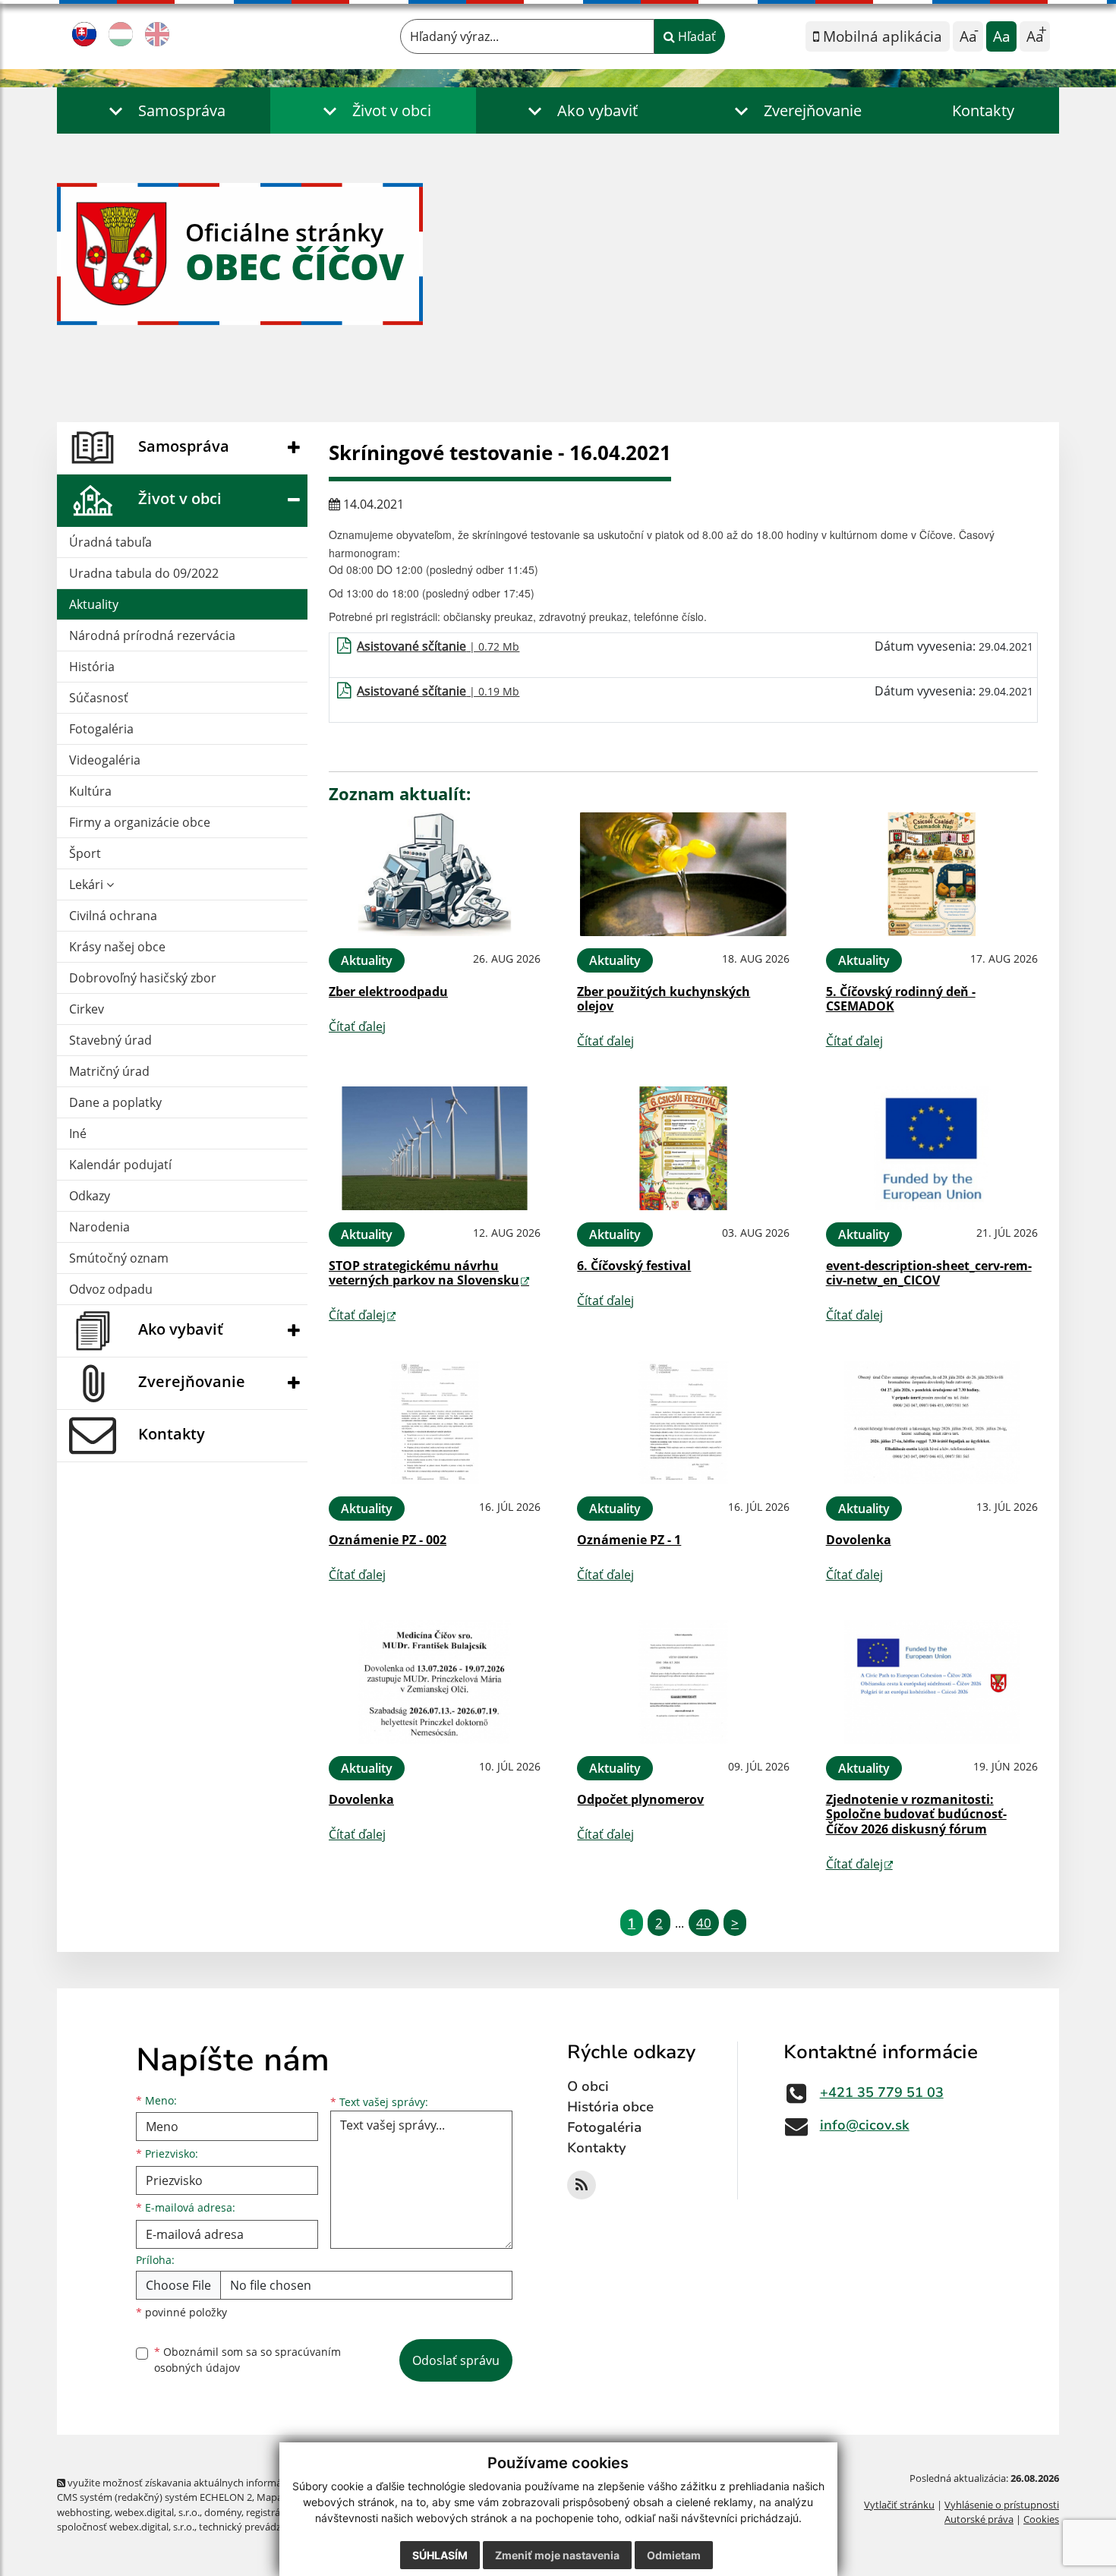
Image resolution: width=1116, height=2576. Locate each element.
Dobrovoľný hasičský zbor (143, 978)
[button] (164, 110)
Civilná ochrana (113, 916)
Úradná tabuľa (110, 542)
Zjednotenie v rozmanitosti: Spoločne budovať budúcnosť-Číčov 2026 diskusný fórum (916, 1814)
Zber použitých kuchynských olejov (664, 999)
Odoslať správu (456, 2360)
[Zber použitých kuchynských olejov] (683, 874)
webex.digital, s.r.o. (157, 2512)
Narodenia (99, 1227)
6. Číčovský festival (634, 1266)
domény (223, 2512)
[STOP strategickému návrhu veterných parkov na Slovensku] (435, 1148)
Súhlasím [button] (440, 2555)
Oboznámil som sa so (247, 2360)
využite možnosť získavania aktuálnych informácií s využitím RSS (211, 2483)
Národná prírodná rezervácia (152, 635)
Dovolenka (859, 1540)
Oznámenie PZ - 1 (629, 1540)
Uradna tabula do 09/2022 (144, 573)
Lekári (88, 884)
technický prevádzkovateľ (257, 2527)
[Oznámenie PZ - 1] (683, 1422)
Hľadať (695, 36)
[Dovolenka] (932, 1422)
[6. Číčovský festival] (683, 1148)
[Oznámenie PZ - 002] (435, 1422)
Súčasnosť (99, 698)
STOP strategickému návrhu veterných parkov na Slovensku (424, 1273)
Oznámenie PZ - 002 (388, 1540)
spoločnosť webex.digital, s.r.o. (126, 2527)
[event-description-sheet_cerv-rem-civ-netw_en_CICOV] (932, 1148)
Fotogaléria (101, 729)
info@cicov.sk (865, 2125)
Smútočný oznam (119, 1258)
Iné (78, 1134)
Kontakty (983, 110)
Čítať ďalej (357, 1026)
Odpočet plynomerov (640, 1799)
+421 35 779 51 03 (882, 2092)
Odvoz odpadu (111, 1289)
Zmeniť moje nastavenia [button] (557, 2555)
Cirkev (87, 1009)
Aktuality (94, 604)
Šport (85, 853)
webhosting (84, 2512)
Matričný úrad (109, 1071)
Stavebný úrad (110, 1040)
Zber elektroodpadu (388, 992)
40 (704, 1923)
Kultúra (90, 791)
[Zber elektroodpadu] (435, 874)
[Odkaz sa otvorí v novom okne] (582, 2185)
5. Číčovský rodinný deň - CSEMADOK (901, 999)
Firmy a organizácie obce (140, 822)
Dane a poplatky (115, 1102)
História (92, 667)
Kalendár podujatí (120, 1165)
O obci (588, 2086)
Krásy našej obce (117, 947)
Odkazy (90, 1196)
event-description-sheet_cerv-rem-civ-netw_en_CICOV (929, 1273)
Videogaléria (105, 760)
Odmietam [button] (674, 2555)
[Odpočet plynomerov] (683, 1682)
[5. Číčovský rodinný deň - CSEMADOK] (932, 874)
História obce (610, 2107)
